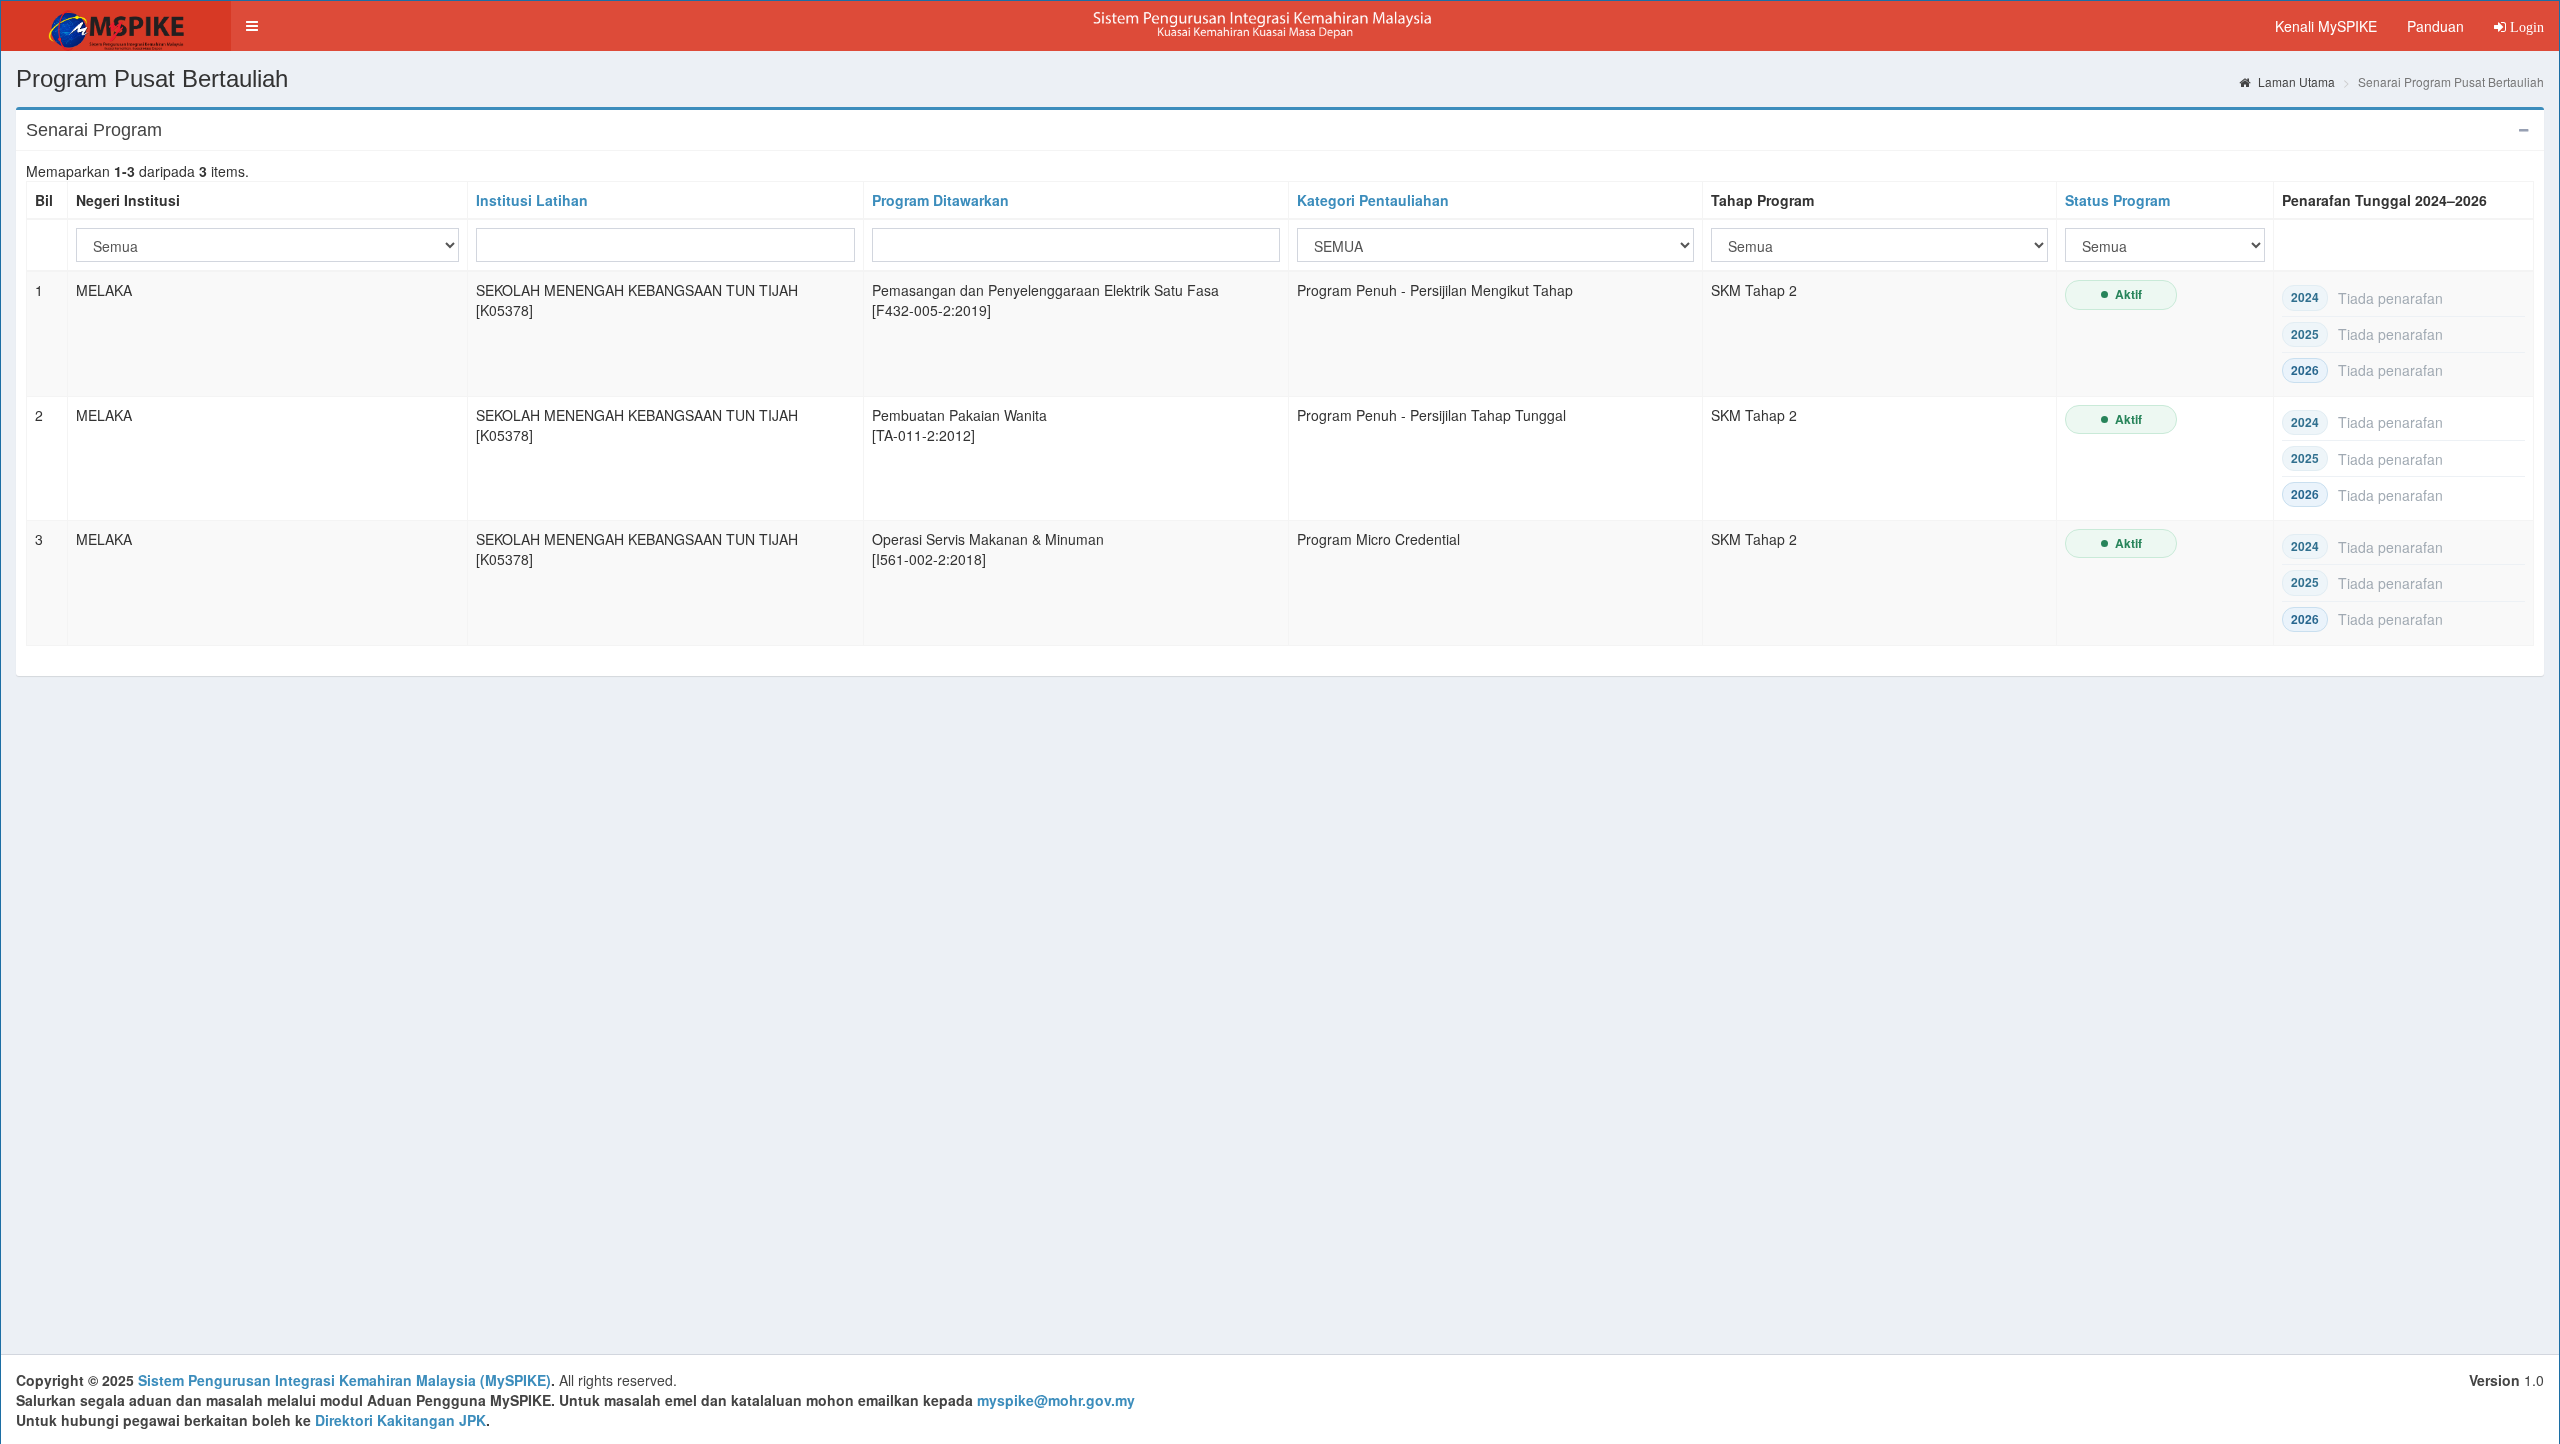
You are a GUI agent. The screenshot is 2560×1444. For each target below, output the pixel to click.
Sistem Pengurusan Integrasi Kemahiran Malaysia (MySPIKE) (344, 1380)
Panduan (2435, 26)
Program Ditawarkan (940, 200)
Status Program (2117, 200)
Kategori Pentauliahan (1373, 200)
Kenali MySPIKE (2326, 26)
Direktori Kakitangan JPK (400, 1420)
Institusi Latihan (532, 200)
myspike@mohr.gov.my (1056, 1400)
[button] (252, 26)
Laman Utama (2295, 81)
